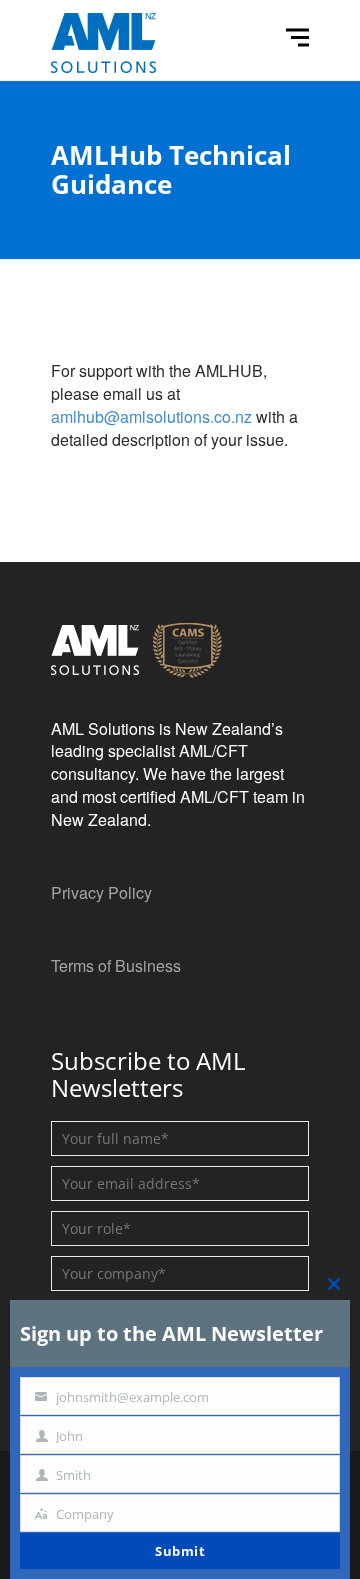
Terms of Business (116, 965)
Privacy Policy (101, 892)
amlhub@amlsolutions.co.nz (151, 416)
